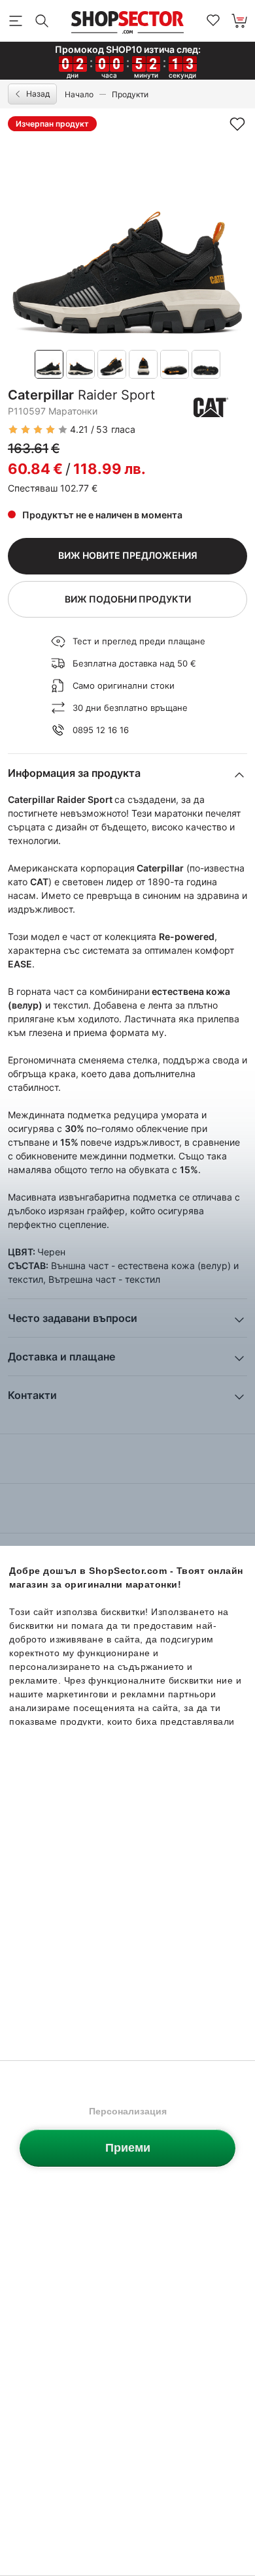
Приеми (128, 2148)
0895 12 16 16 (101, 730)
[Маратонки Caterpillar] (211, 407)
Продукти (130, 94)
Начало (79, 94)
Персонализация (128, 2111)
